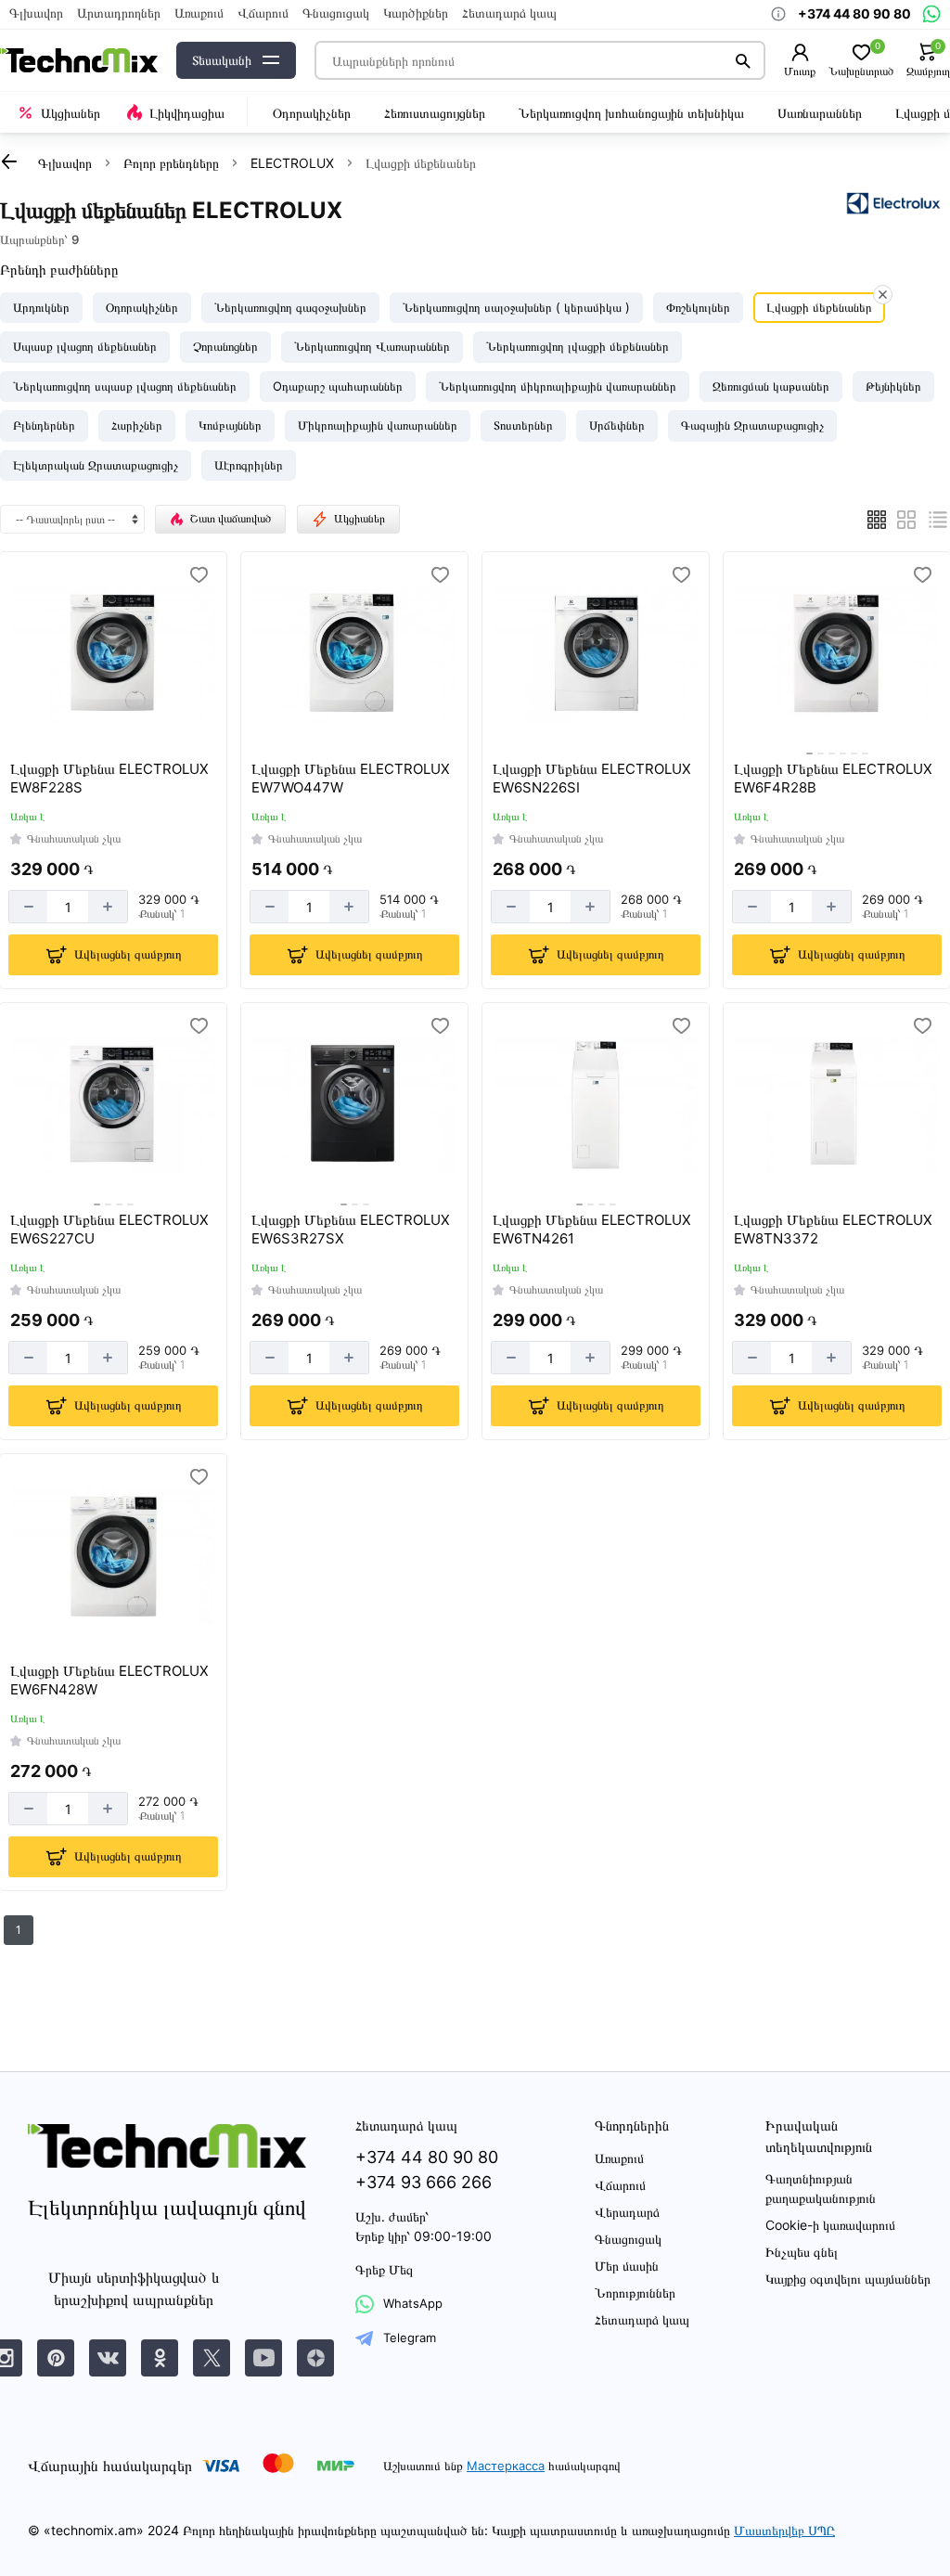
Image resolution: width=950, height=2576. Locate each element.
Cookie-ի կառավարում (830, 2225)
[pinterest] (56, 2358)
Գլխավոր (36, 13)
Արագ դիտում (116, 729)
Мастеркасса (506, 2466)
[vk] (108, 2358)
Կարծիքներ (416, 13)
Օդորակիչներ (312, 113)
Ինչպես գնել (802, 2252)
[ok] (160, 2358)
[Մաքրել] (883, 295)
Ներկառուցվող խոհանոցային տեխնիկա (631, 113)
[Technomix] (79, 61)
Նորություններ (635, 2293)
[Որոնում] (744, 60)
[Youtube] (263, 2358)
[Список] (938, 520)
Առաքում (199, 13)
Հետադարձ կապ (509, 13)
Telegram (410, 2338)
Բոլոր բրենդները (171, 163)
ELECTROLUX (292, 163)
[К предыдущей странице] (9, 161)
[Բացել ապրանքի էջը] (113, 654)
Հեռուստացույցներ (435, 113)
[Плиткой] (877, 520)
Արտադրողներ (119, 13)
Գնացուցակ (336, 13)
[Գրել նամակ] (931, 14)
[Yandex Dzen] (315, 2358)
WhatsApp (413, 2303)
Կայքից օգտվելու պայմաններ (848, 2279)
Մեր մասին (627, 2266)
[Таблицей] (906, 520)
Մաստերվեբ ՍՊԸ (784, 2530)
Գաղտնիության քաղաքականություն (821, 2188)
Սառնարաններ (820, 113)
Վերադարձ (627, 2212)
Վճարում (263, 13)
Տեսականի (222, 60)
